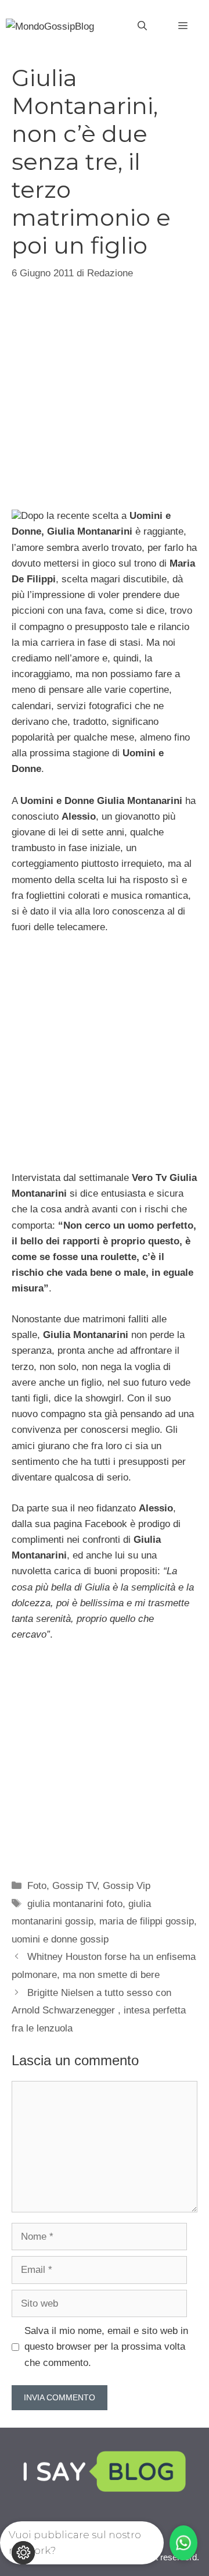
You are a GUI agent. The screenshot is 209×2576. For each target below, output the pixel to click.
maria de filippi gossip (147, 1921)
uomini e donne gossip (60, 1939)
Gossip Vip (127, 1886)
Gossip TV (75, 1886)
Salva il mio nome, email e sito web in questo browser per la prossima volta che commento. (106, 2346)
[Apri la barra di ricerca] (142, 26)
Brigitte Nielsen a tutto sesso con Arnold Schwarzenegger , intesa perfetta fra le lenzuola (99, 2011)
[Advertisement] (105, 393)
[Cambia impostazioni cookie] (23, 2553)
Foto (37, 1886)
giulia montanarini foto (75, 1904)
